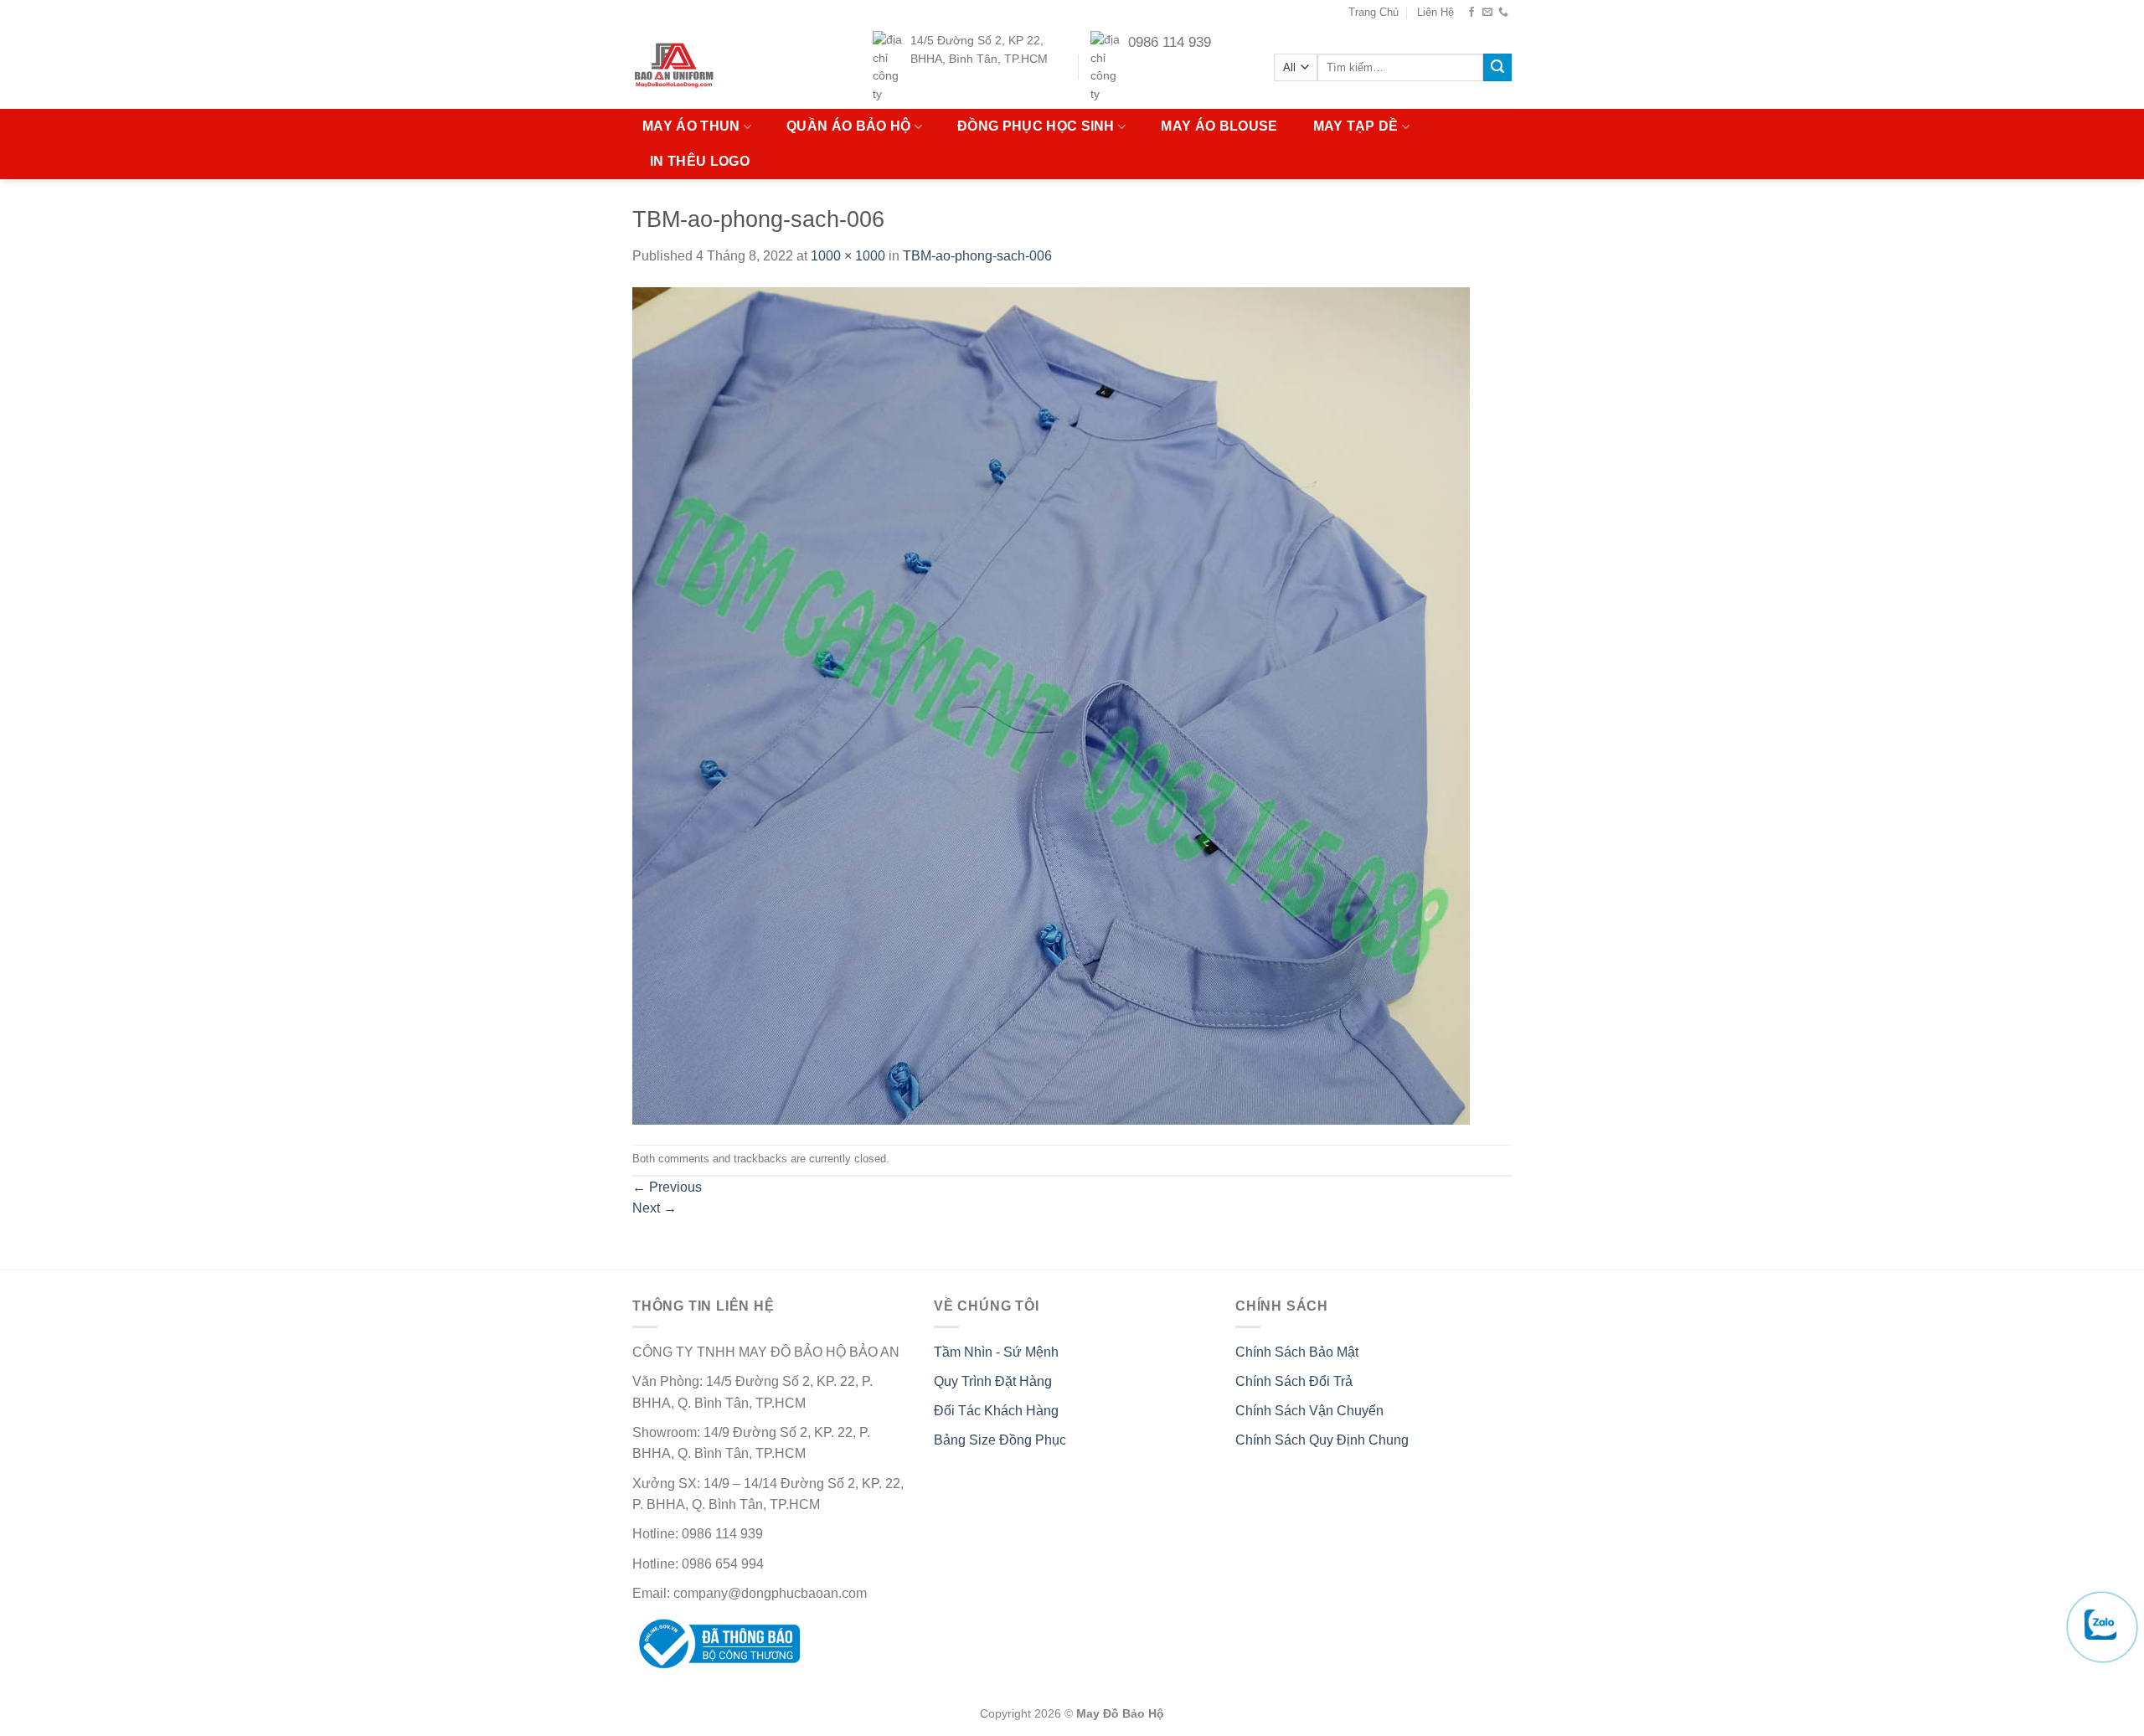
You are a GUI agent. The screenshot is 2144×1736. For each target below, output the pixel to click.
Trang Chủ (1373, 12)
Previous (667, 1187)
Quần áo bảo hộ (848, 126)
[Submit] (1497, 68)
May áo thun (691, 126)
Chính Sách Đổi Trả (1294, 1381)
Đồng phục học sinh (1036, 126)
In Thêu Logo (700, 161)
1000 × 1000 (848, 256)
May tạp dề (1356, 126)
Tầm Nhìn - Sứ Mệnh (996, 1352)
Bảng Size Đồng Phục (1000, 1440)
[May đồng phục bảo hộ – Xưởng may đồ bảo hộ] (706, 67)
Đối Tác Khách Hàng (996, 1411)
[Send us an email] (1487, 13)
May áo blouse (1219, 126)
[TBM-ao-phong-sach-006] (1051, 705)
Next (655, 1208)
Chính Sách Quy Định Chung (1322, 1440)
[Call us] (1503, 13)
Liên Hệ (1435, 12)
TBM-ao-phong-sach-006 (977, 256)
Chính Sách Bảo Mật (1297, 1352)
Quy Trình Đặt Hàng (993, 1381)
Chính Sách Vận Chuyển (1309, 1411)
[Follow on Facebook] (1471, 13)
